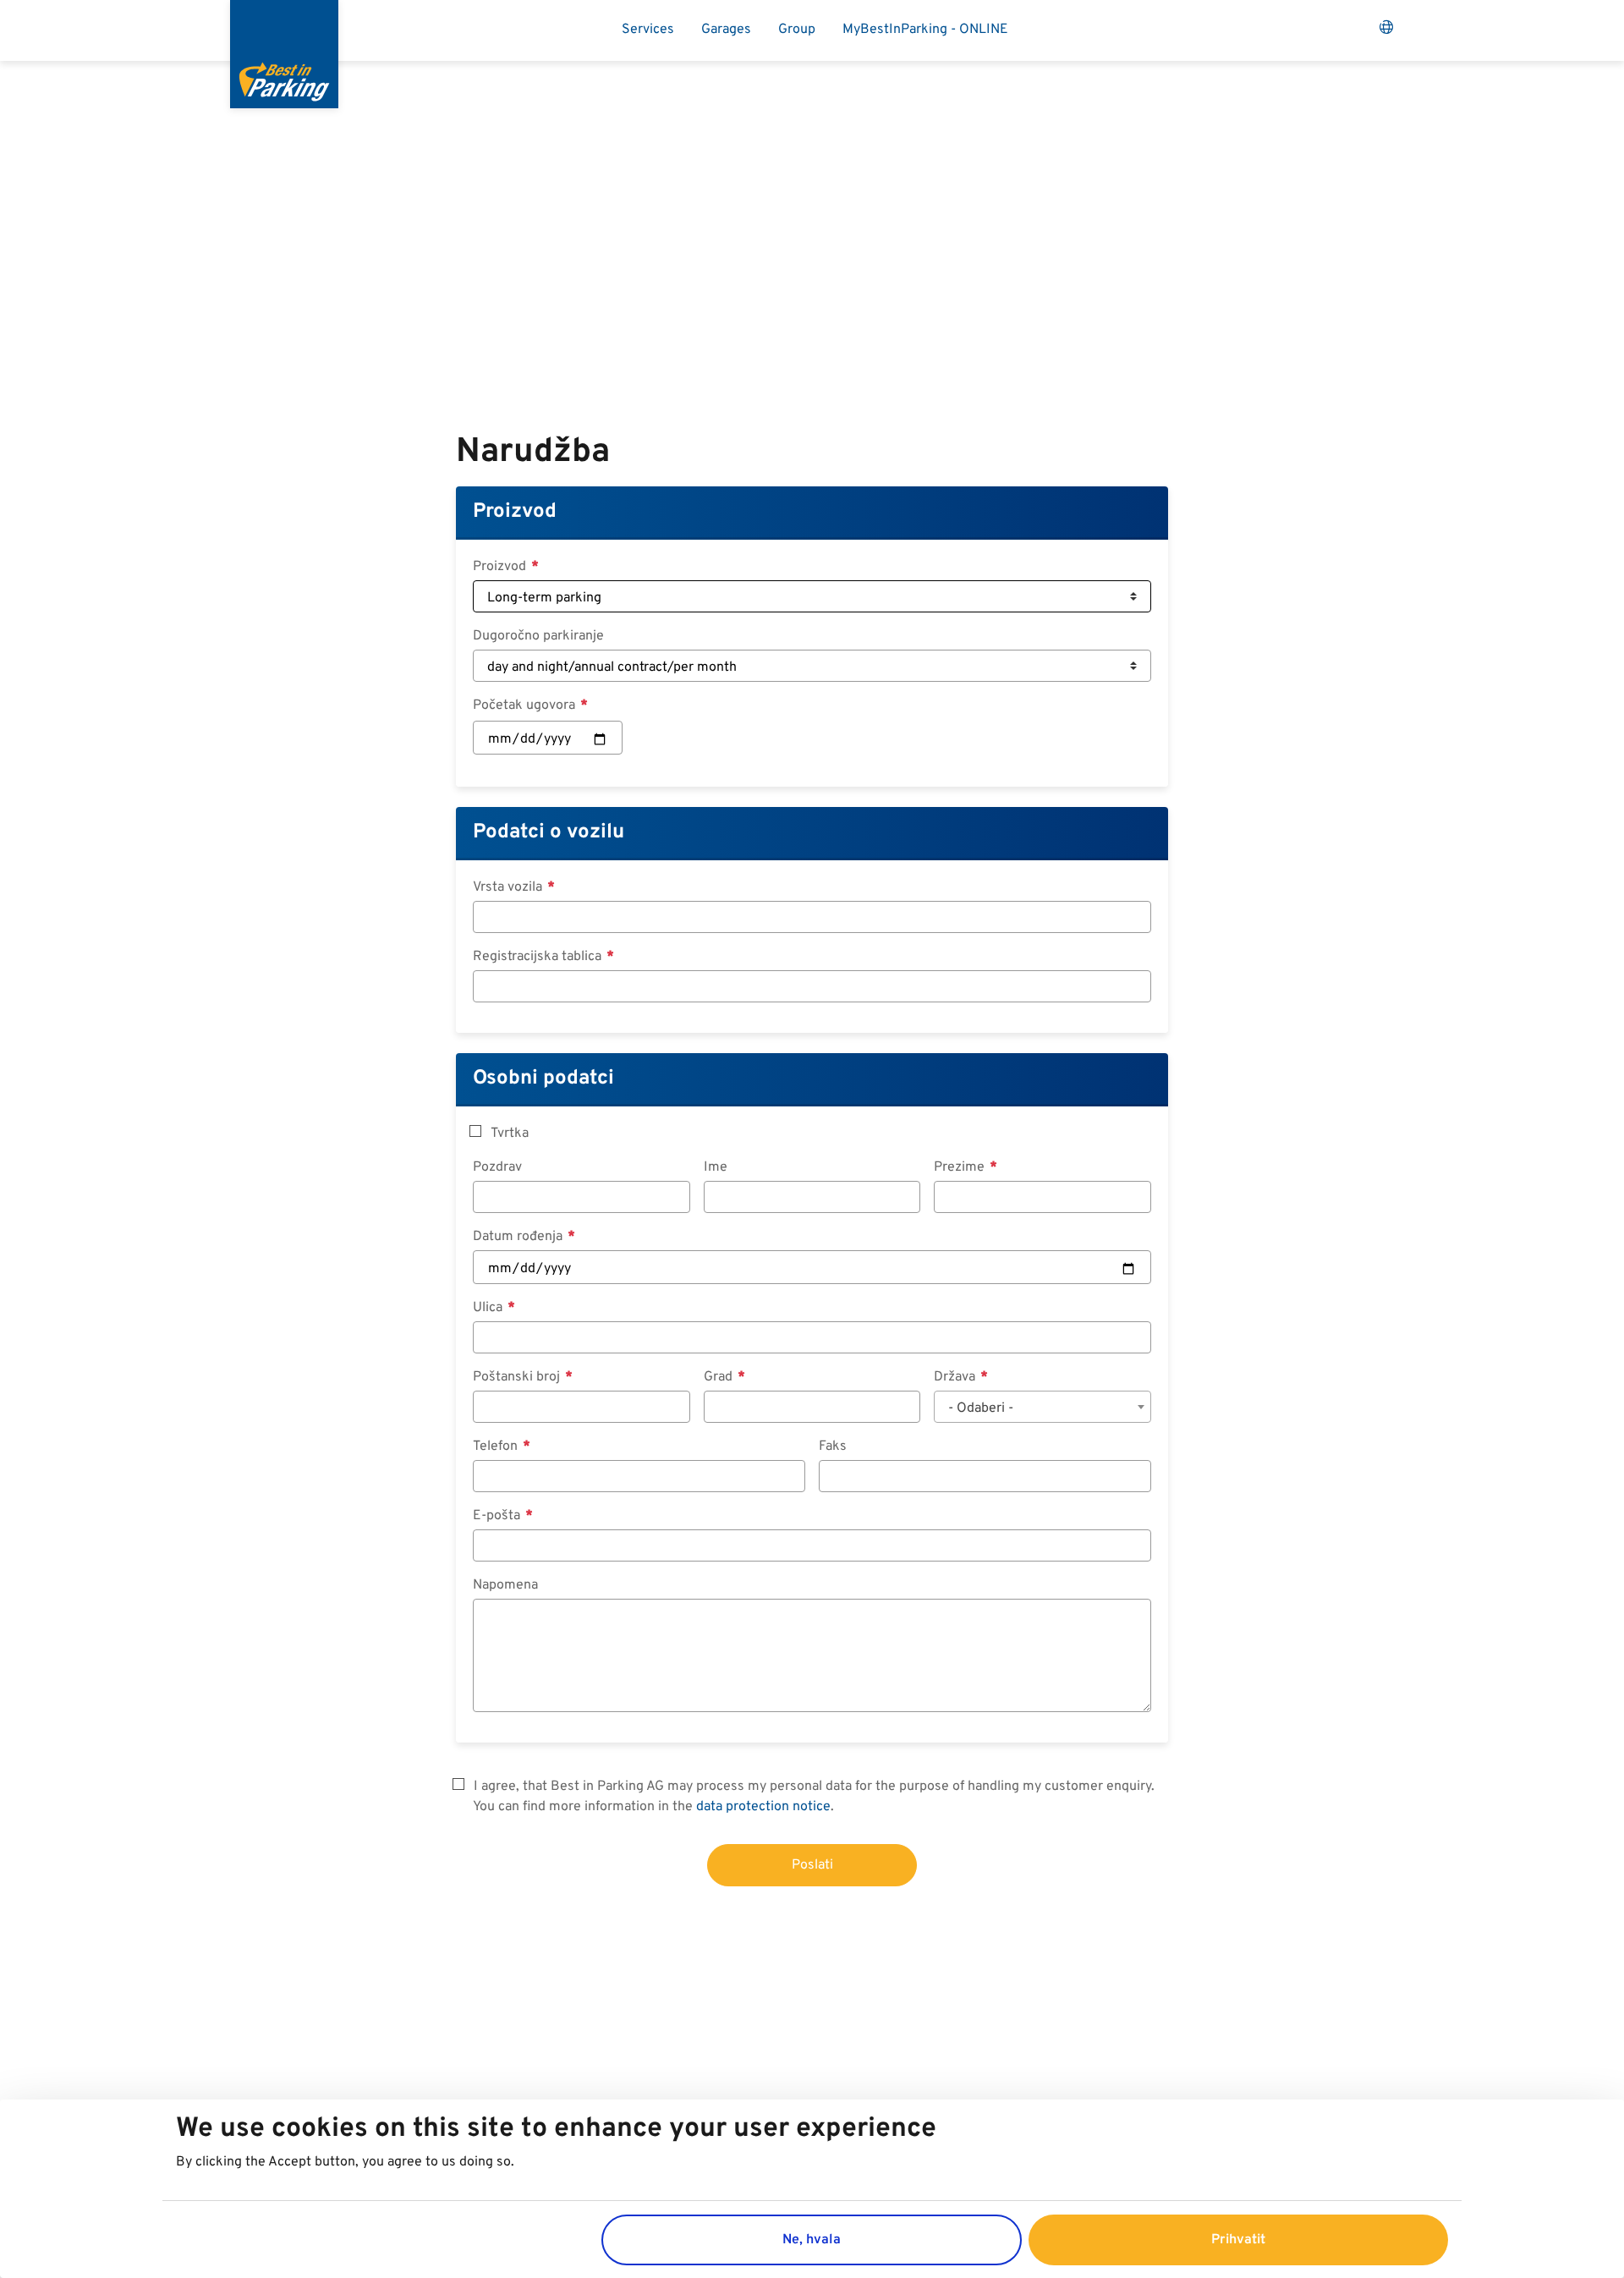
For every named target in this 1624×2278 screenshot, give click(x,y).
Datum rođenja (519, 1237)
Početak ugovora (526, 705)
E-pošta (498, 1516)
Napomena (505, 1585)
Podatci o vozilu (549, 832)
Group (797, 30)
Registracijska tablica (539, 957)
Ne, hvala (812, 2239)
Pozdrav (497, 1167)
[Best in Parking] (284, 54)
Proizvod (515, 512)
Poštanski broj (518, 1377)
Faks (833, 1446)
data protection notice (763, 1807)
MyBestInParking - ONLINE (925, 30)
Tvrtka (510, 1134)
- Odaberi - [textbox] (981, 1408)
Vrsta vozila (509, 887)
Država (956, 1377)
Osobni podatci (543, 1079)
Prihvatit (1238, 2239)
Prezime (961, 1167)
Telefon (497, 1446)
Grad (720, 1377)
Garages (726, 30)
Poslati (812, 1865)
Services (648, 30)
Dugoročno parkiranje (538, 636)
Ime (716, 1167)
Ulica (489, 1308)
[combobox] (1042, 1407)
